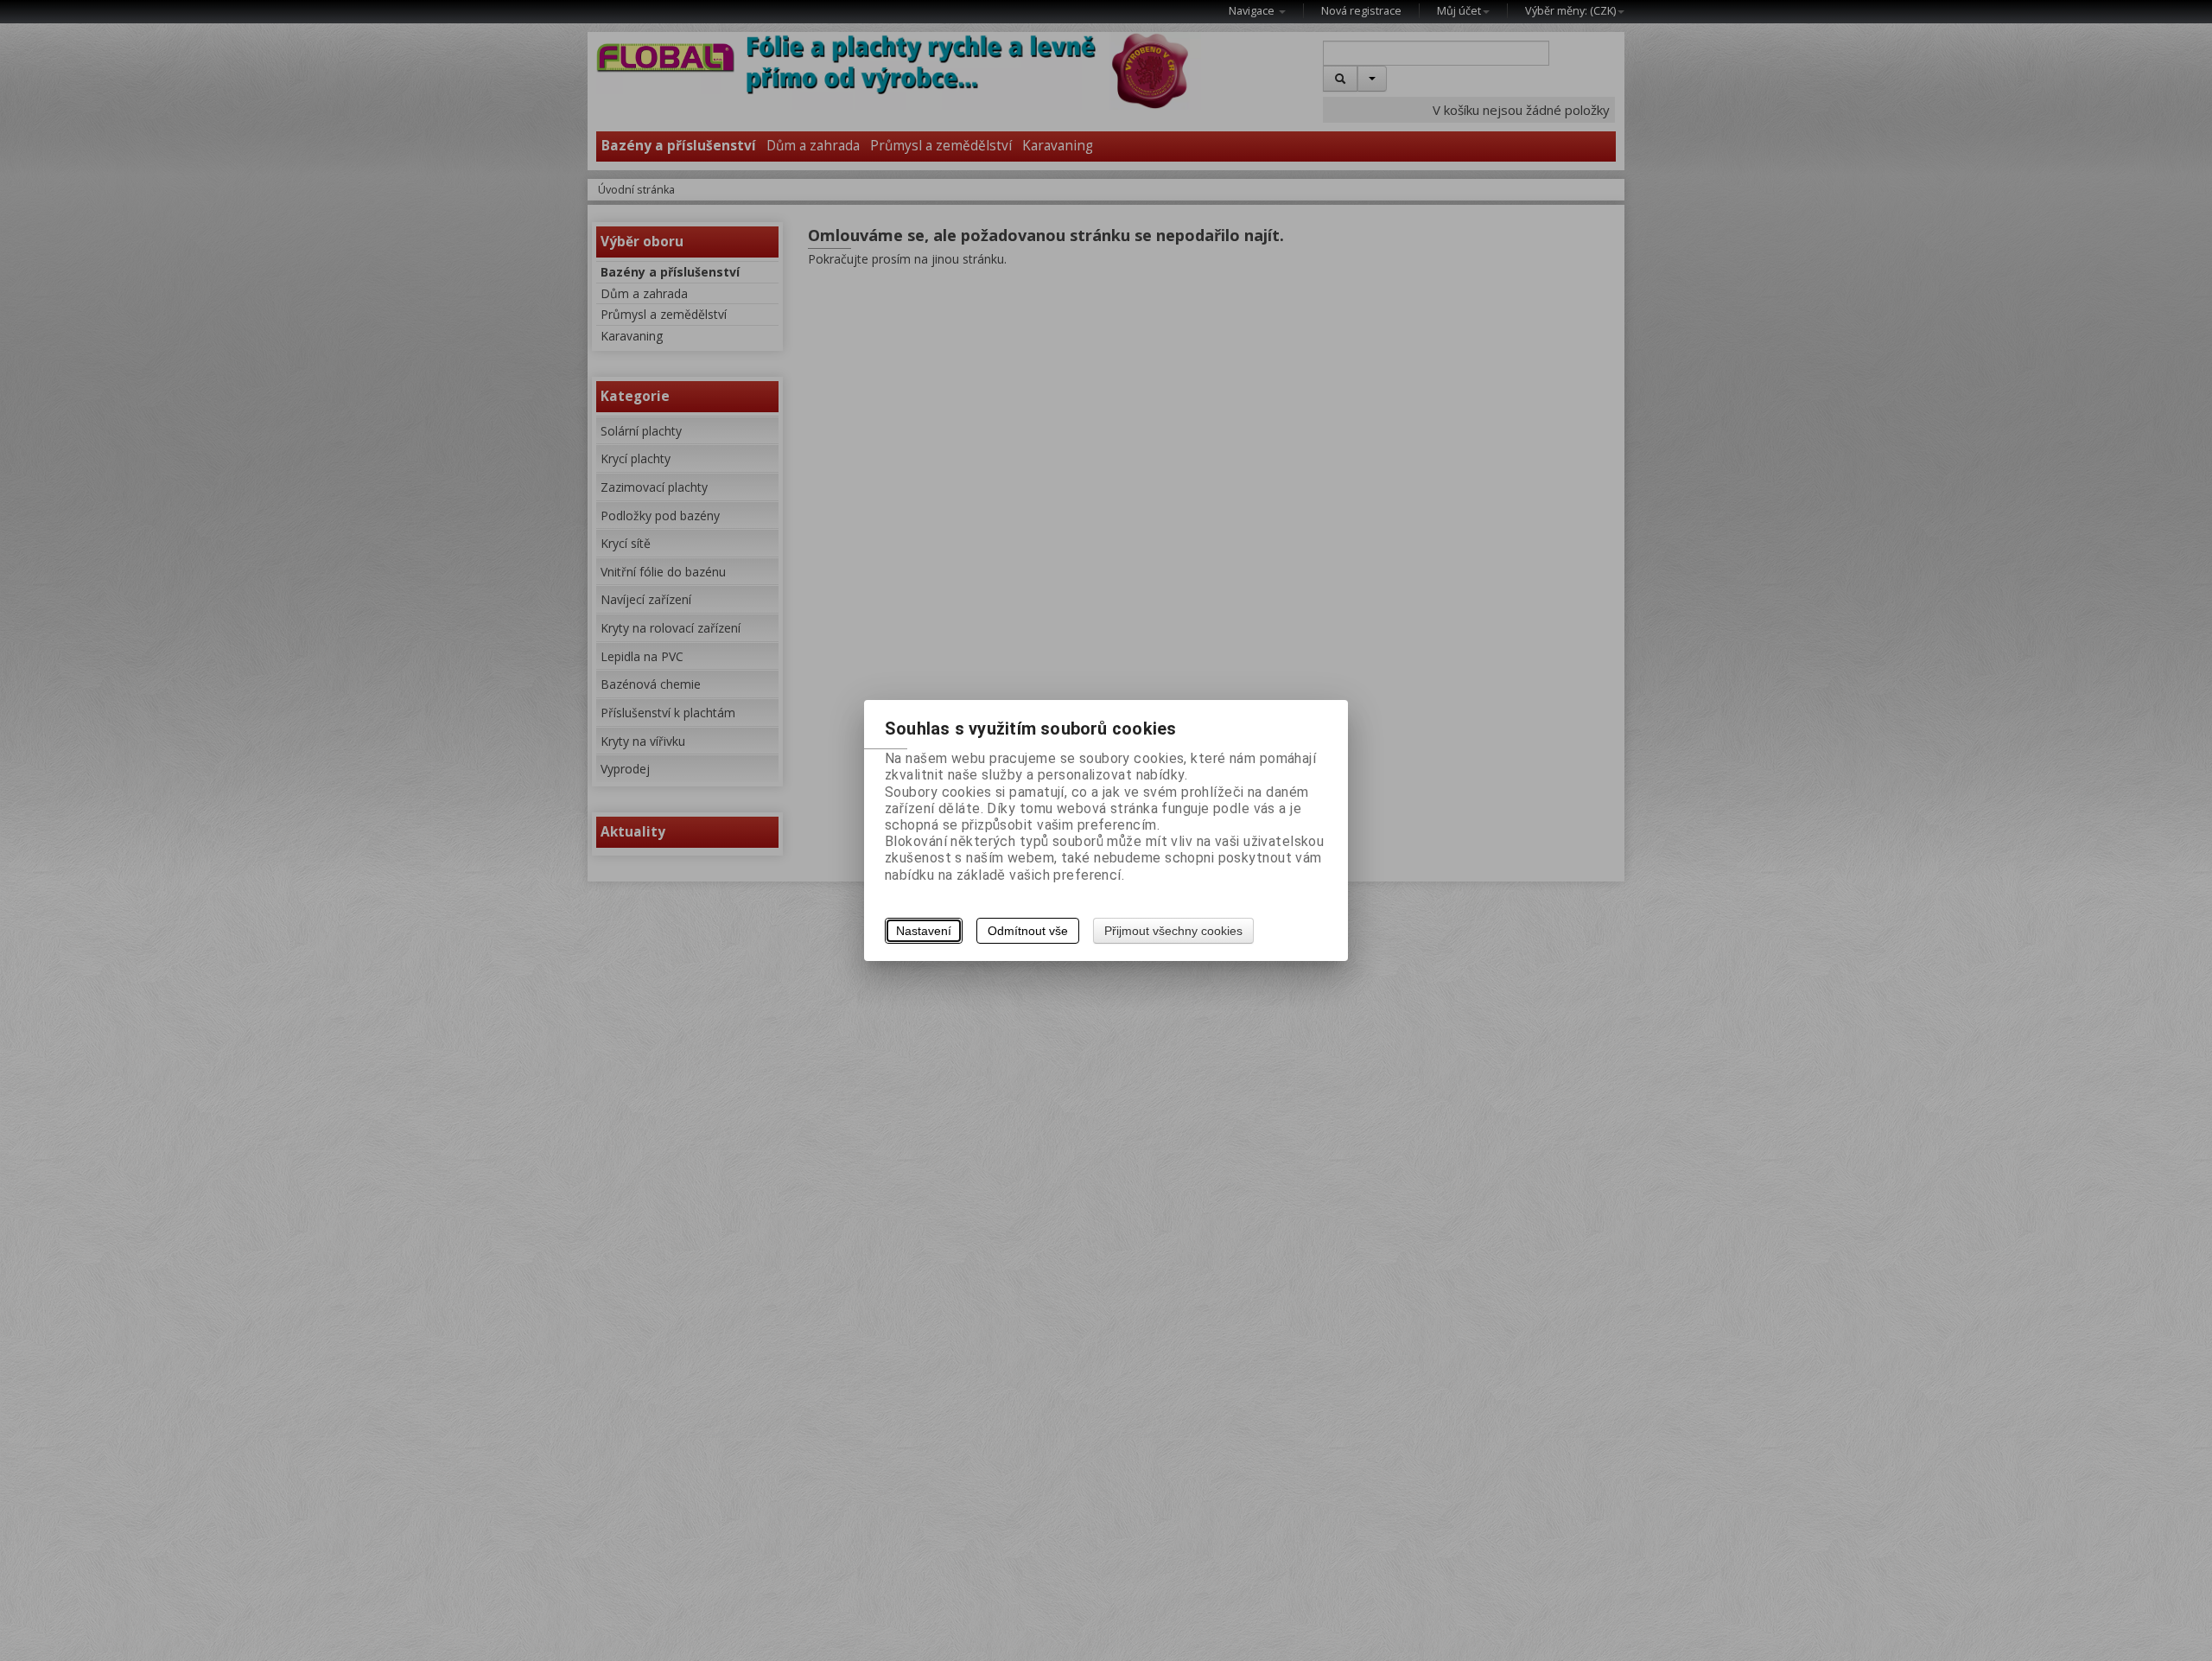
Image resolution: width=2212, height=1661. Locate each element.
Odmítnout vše (1028, 931)
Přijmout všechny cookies (1173, 931)
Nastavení (924, 931)
